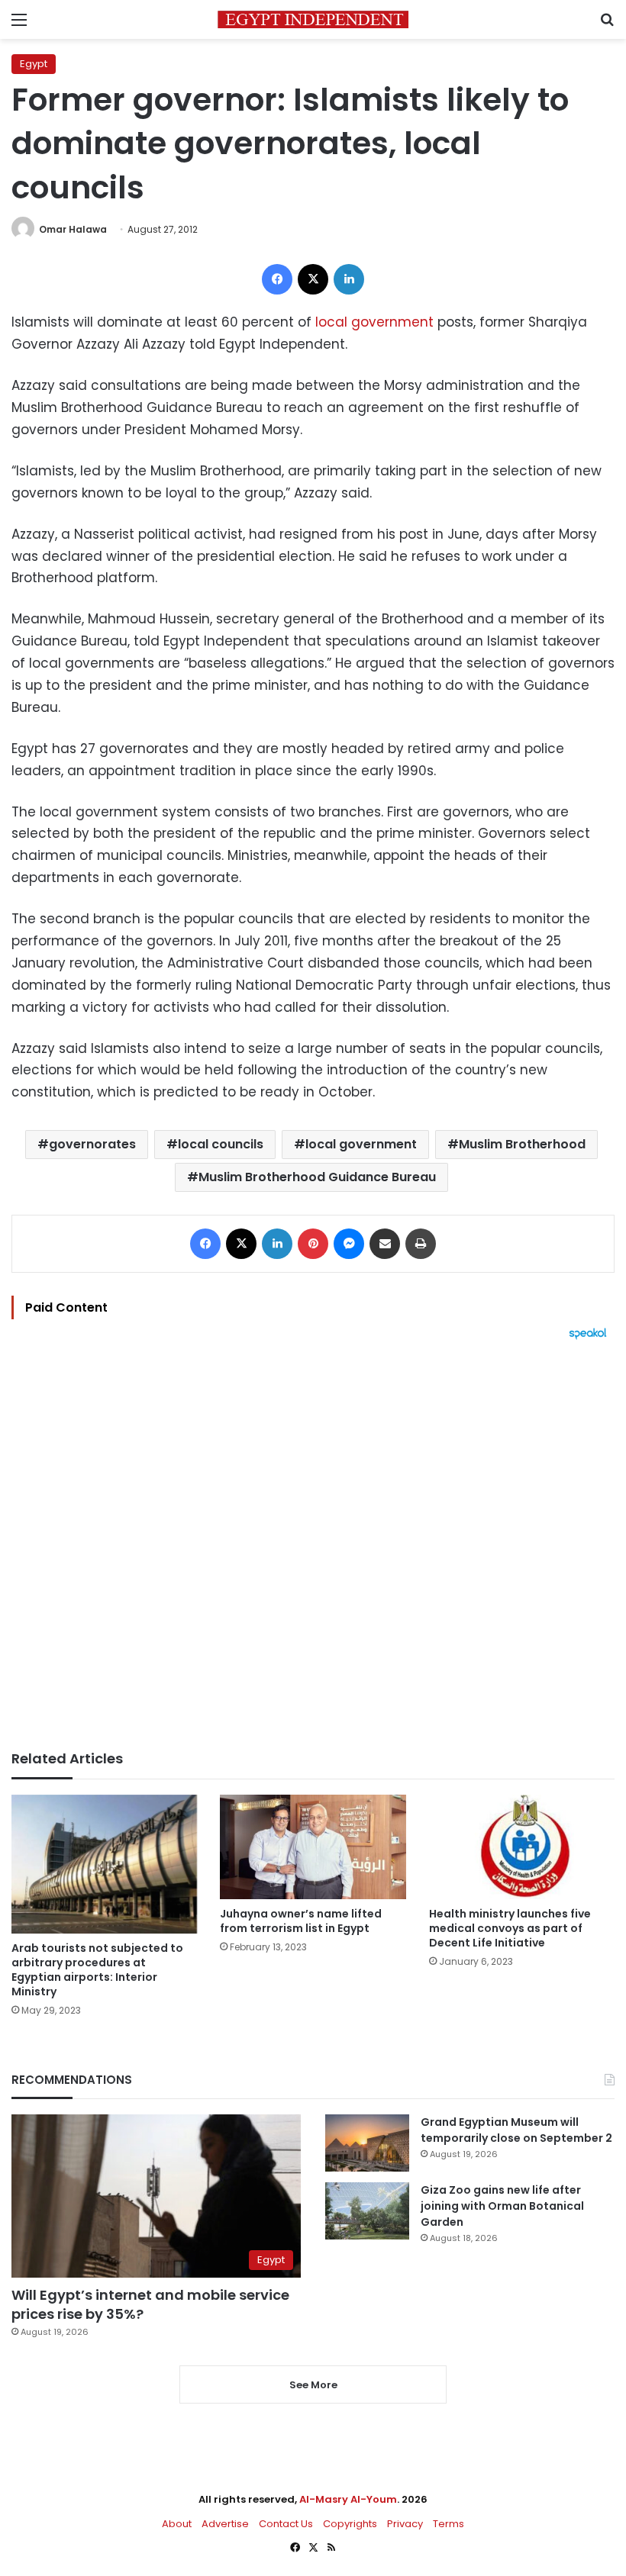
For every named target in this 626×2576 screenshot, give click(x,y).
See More (313, 2385)
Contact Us (286, 2524)
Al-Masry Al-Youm (348, 2499)
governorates (92, 1144)
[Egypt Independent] (313, 19)
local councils (221, 1144)
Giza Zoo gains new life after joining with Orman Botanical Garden (502, 2206)
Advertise (225, 2524)
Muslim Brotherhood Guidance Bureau (317, 1177)
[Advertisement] (313, 1545)
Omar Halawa (73, 229)
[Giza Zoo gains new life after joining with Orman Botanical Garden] (367, 2211)
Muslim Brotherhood (522, 1144)
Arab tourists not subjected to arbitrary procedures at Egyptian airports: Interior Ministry (97, 1970)
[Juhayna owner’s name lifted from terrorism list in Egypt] (313, 1847)
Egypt (34, 64)
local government (374, 322)
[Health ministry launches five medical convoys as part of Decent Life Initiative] (522, 1847)
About (177, 2524)
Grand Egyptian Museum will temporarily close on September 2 (516, 2130)
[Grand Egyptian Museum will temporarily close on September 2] (367, 2143)
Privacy (405, 2524)
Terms (449, 2524)
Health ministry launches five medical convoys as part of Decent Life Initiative (510, 1928)
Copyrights (350, 2524)
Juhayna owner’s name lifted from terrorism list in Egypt (301, 1921)
